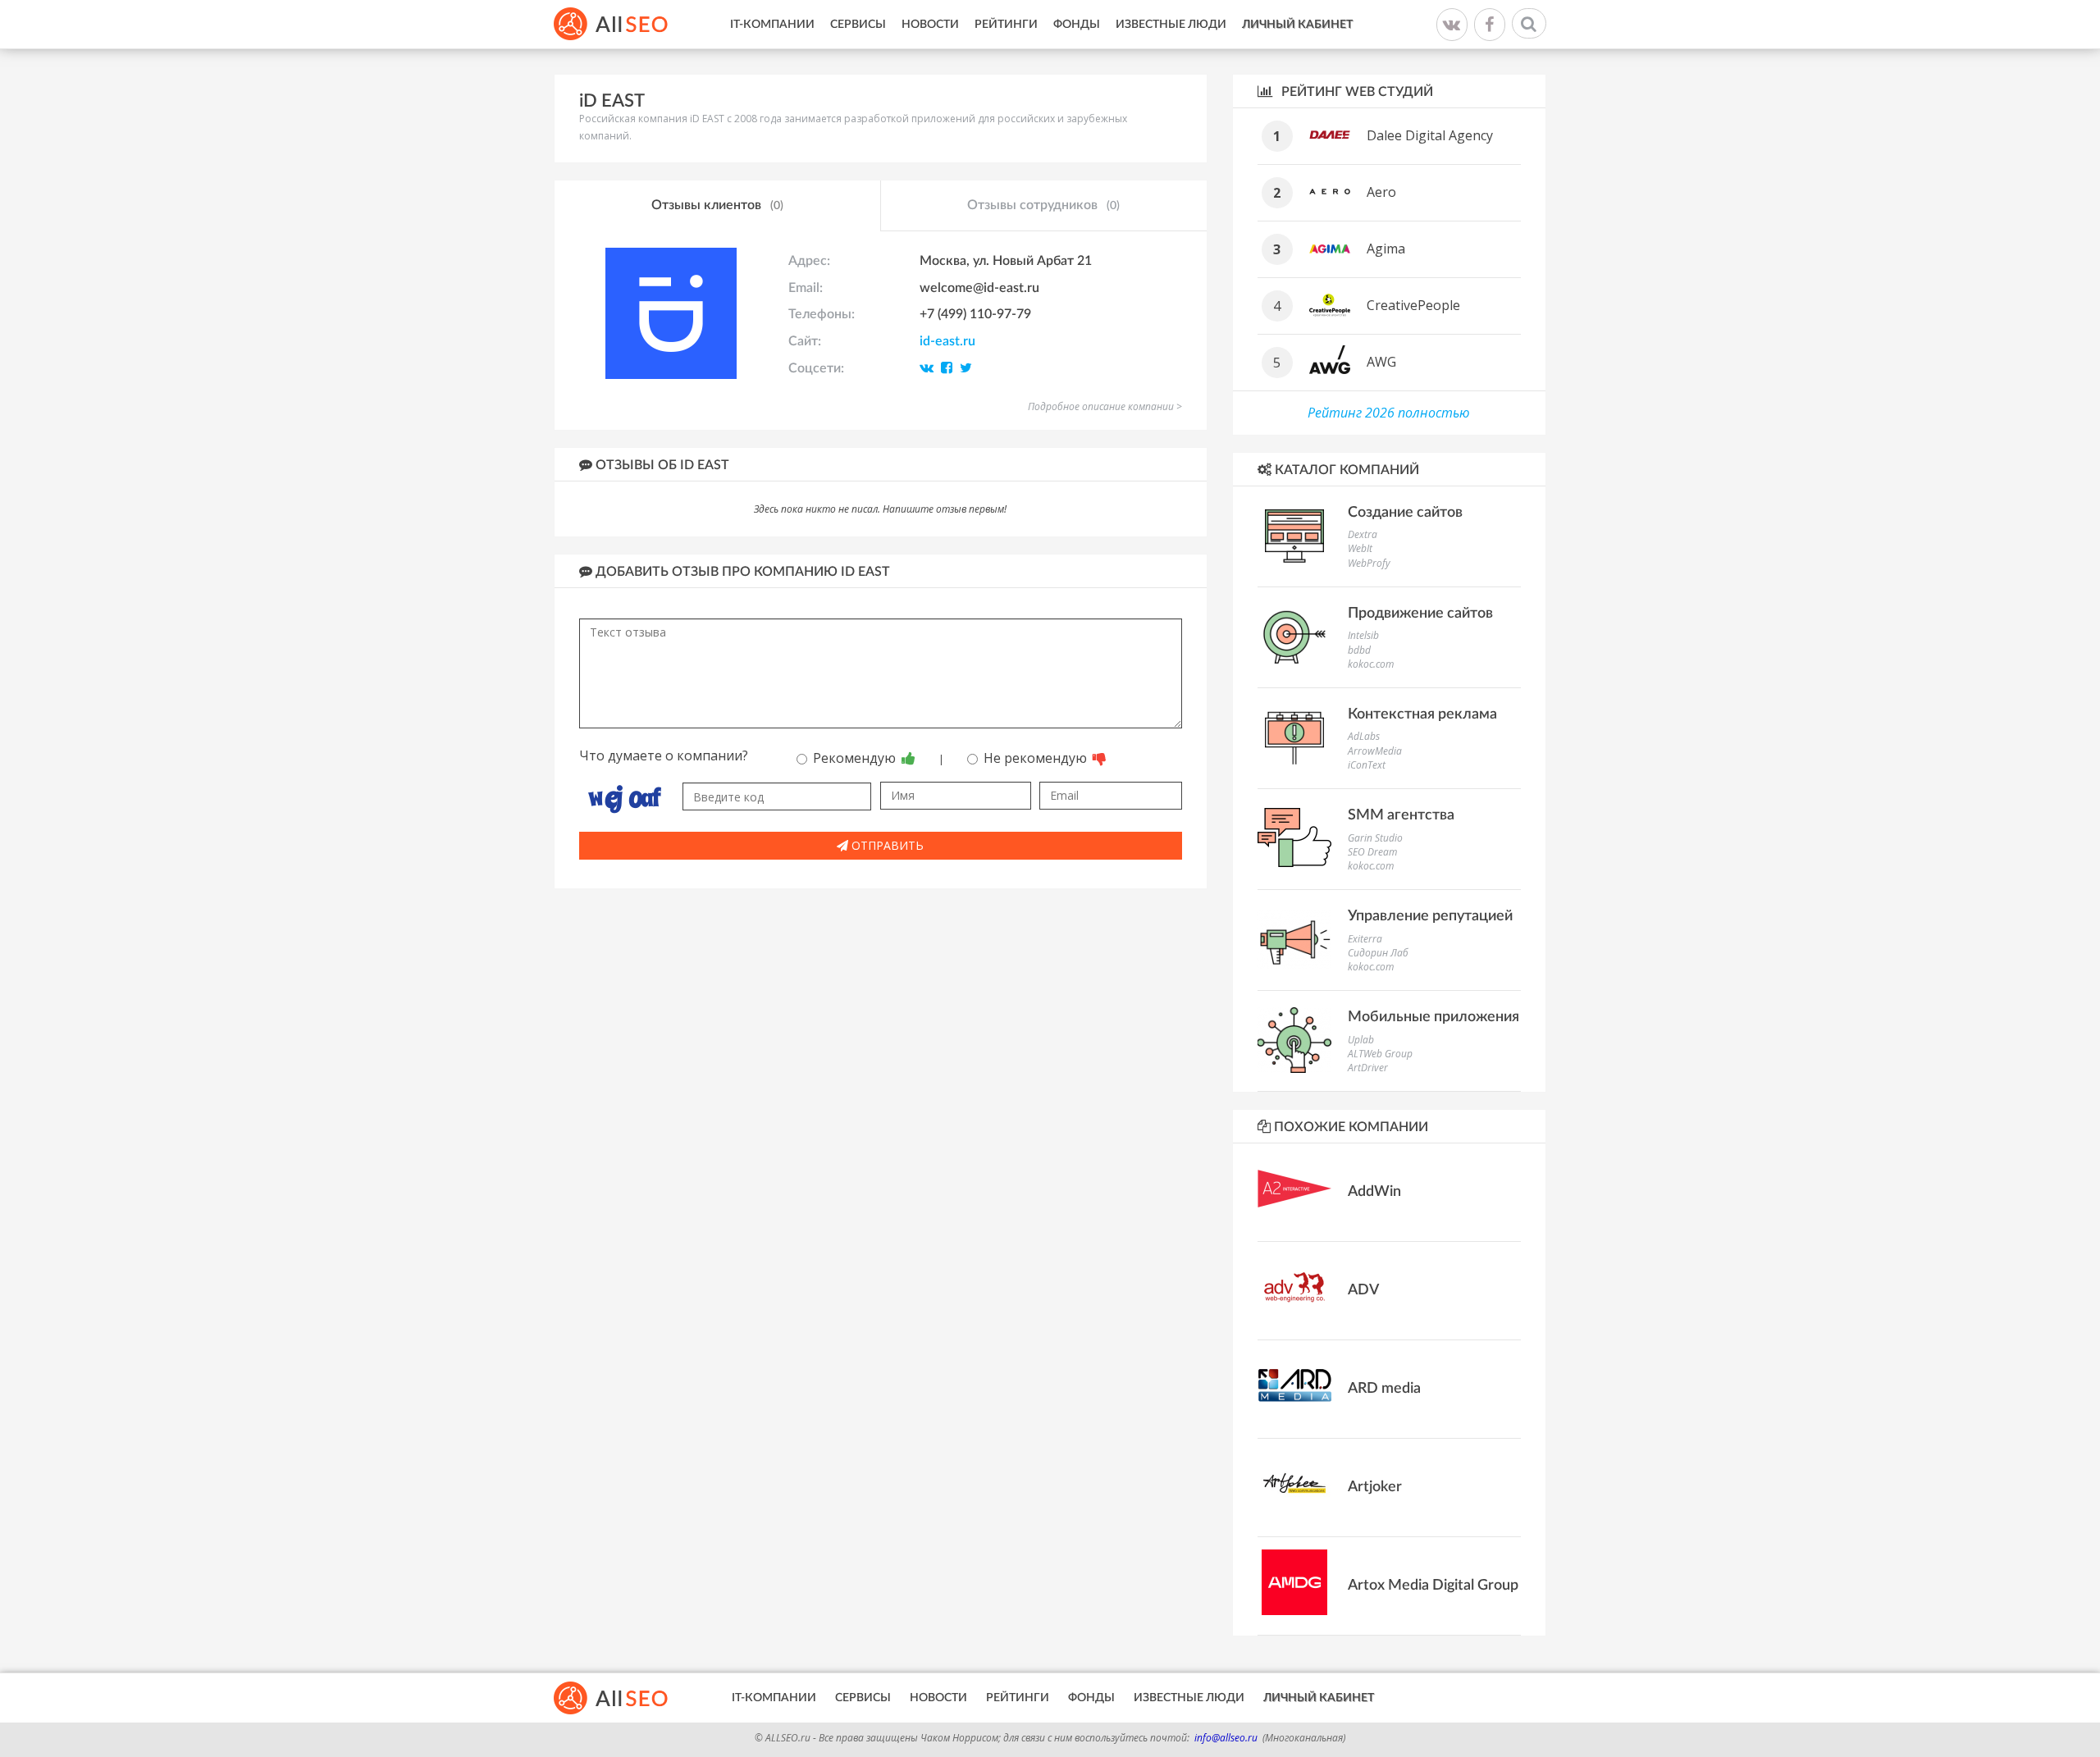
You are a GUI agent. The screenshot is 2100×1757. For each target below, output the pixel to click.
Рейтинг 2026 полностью (1389, 413)
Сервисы (858, 25)
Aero (1381, 192)
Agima (1386, 249)
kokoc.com (1371, 664)
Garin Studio (1375, 838)
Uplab (1361, 1040)
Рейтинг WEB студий (1356, 92)
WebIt (1360, 548)
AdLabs (1364, 736)
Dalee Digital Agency (1430, 135)
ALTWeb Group (1380, 1054)
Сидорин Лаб (1378, 953)
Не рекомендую (1037, 758)
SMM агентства (1401, 815)
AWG (1381, 362)
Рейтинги (1006, 25)
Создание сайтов (1405, 513)
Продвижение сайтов (1420, 614)
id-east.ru (947, 341)
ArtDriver (1368, 1068)
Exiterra (1365, 939)
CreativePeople (1413, 305)
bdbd (1359, 650)
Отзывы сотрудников (1043, 205)
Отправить (886, 845)
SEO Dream (1372, 852)
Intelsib (1363, 635)
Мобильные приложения (1433, 1017)
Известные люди (1171, 25)
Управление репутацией (1430, 916)
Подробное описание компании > (1105, 406)
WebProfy (1369, 563)
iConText (1367, 765)
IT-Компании (772, 25)
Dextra (1363, 534)
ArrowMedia (1375, 751)
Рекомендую (856, 758)
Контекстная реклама (1422, 714)
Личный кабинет (1297, 25)
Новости (930, 25)
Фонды (1077, 25)
